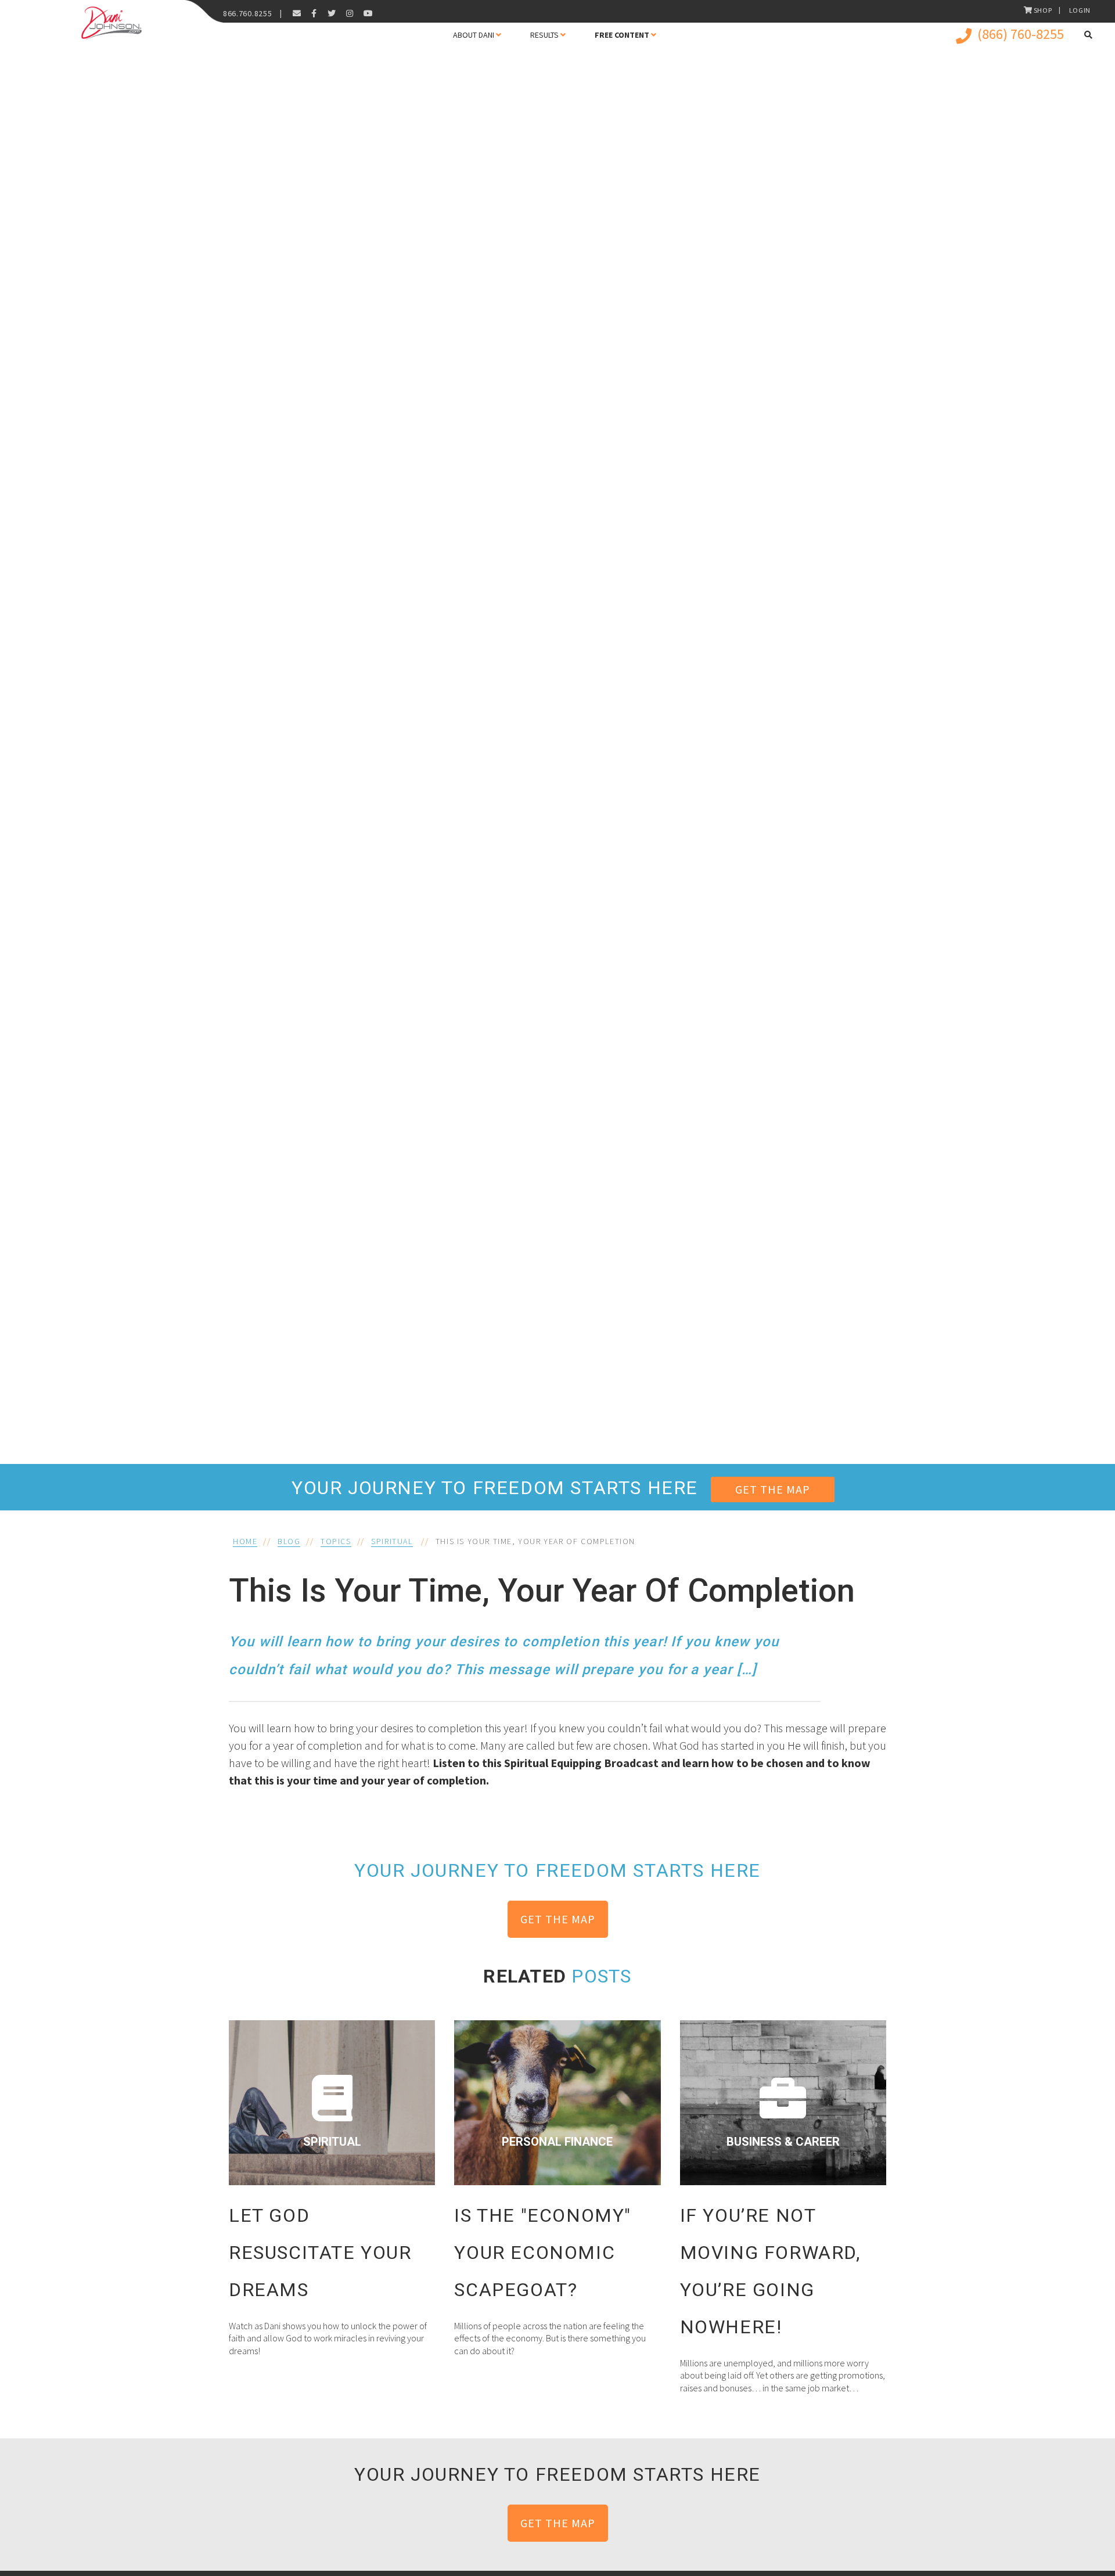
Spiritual (392, 1541)
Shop (1043, 10)
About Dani (474, 35)
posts (601, 1976)
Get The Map (773, 1489)
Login (1080, 10)
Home (245, 1541)
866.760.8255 (247, 13)
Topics (336, 1541)
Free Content (622, 35)
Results (544, 35)
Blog (289, 1541)
